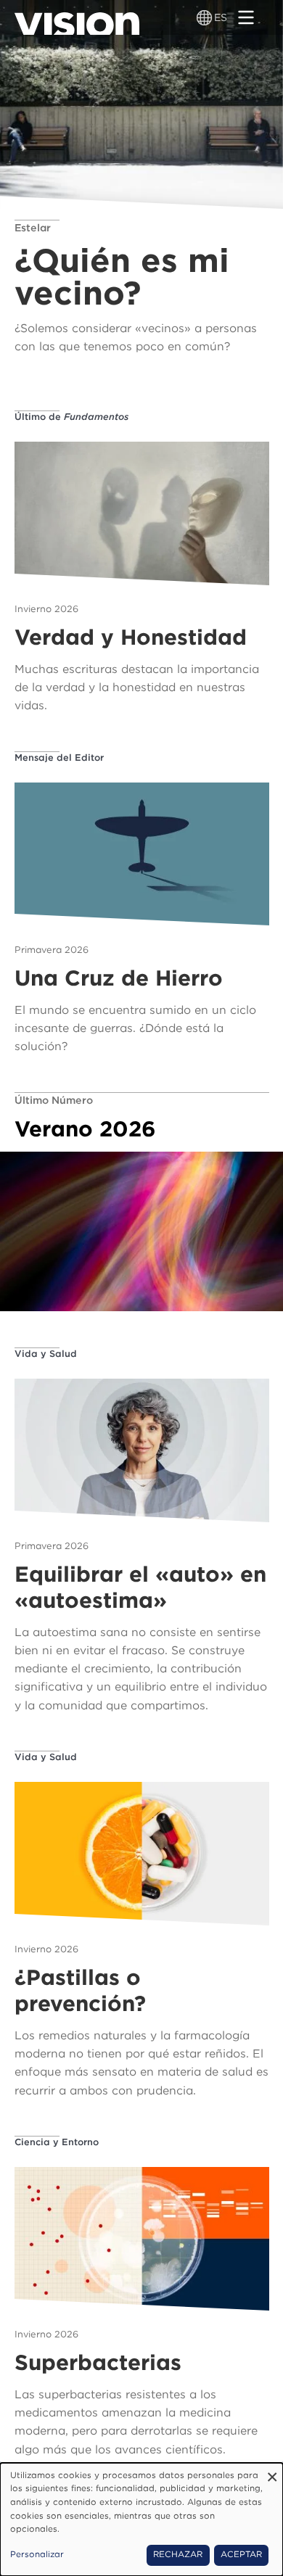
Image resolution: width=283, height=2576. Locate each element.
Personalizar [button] (37, 2554)
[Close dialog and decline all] (272, 2472)
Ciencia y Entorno (57, 2142)
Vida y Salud (46, 1354)
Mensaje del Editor (59, 757)
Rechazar (178, 2554)
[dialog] (141, 2519)
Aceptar (241, 2554)
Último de (71, 417)
